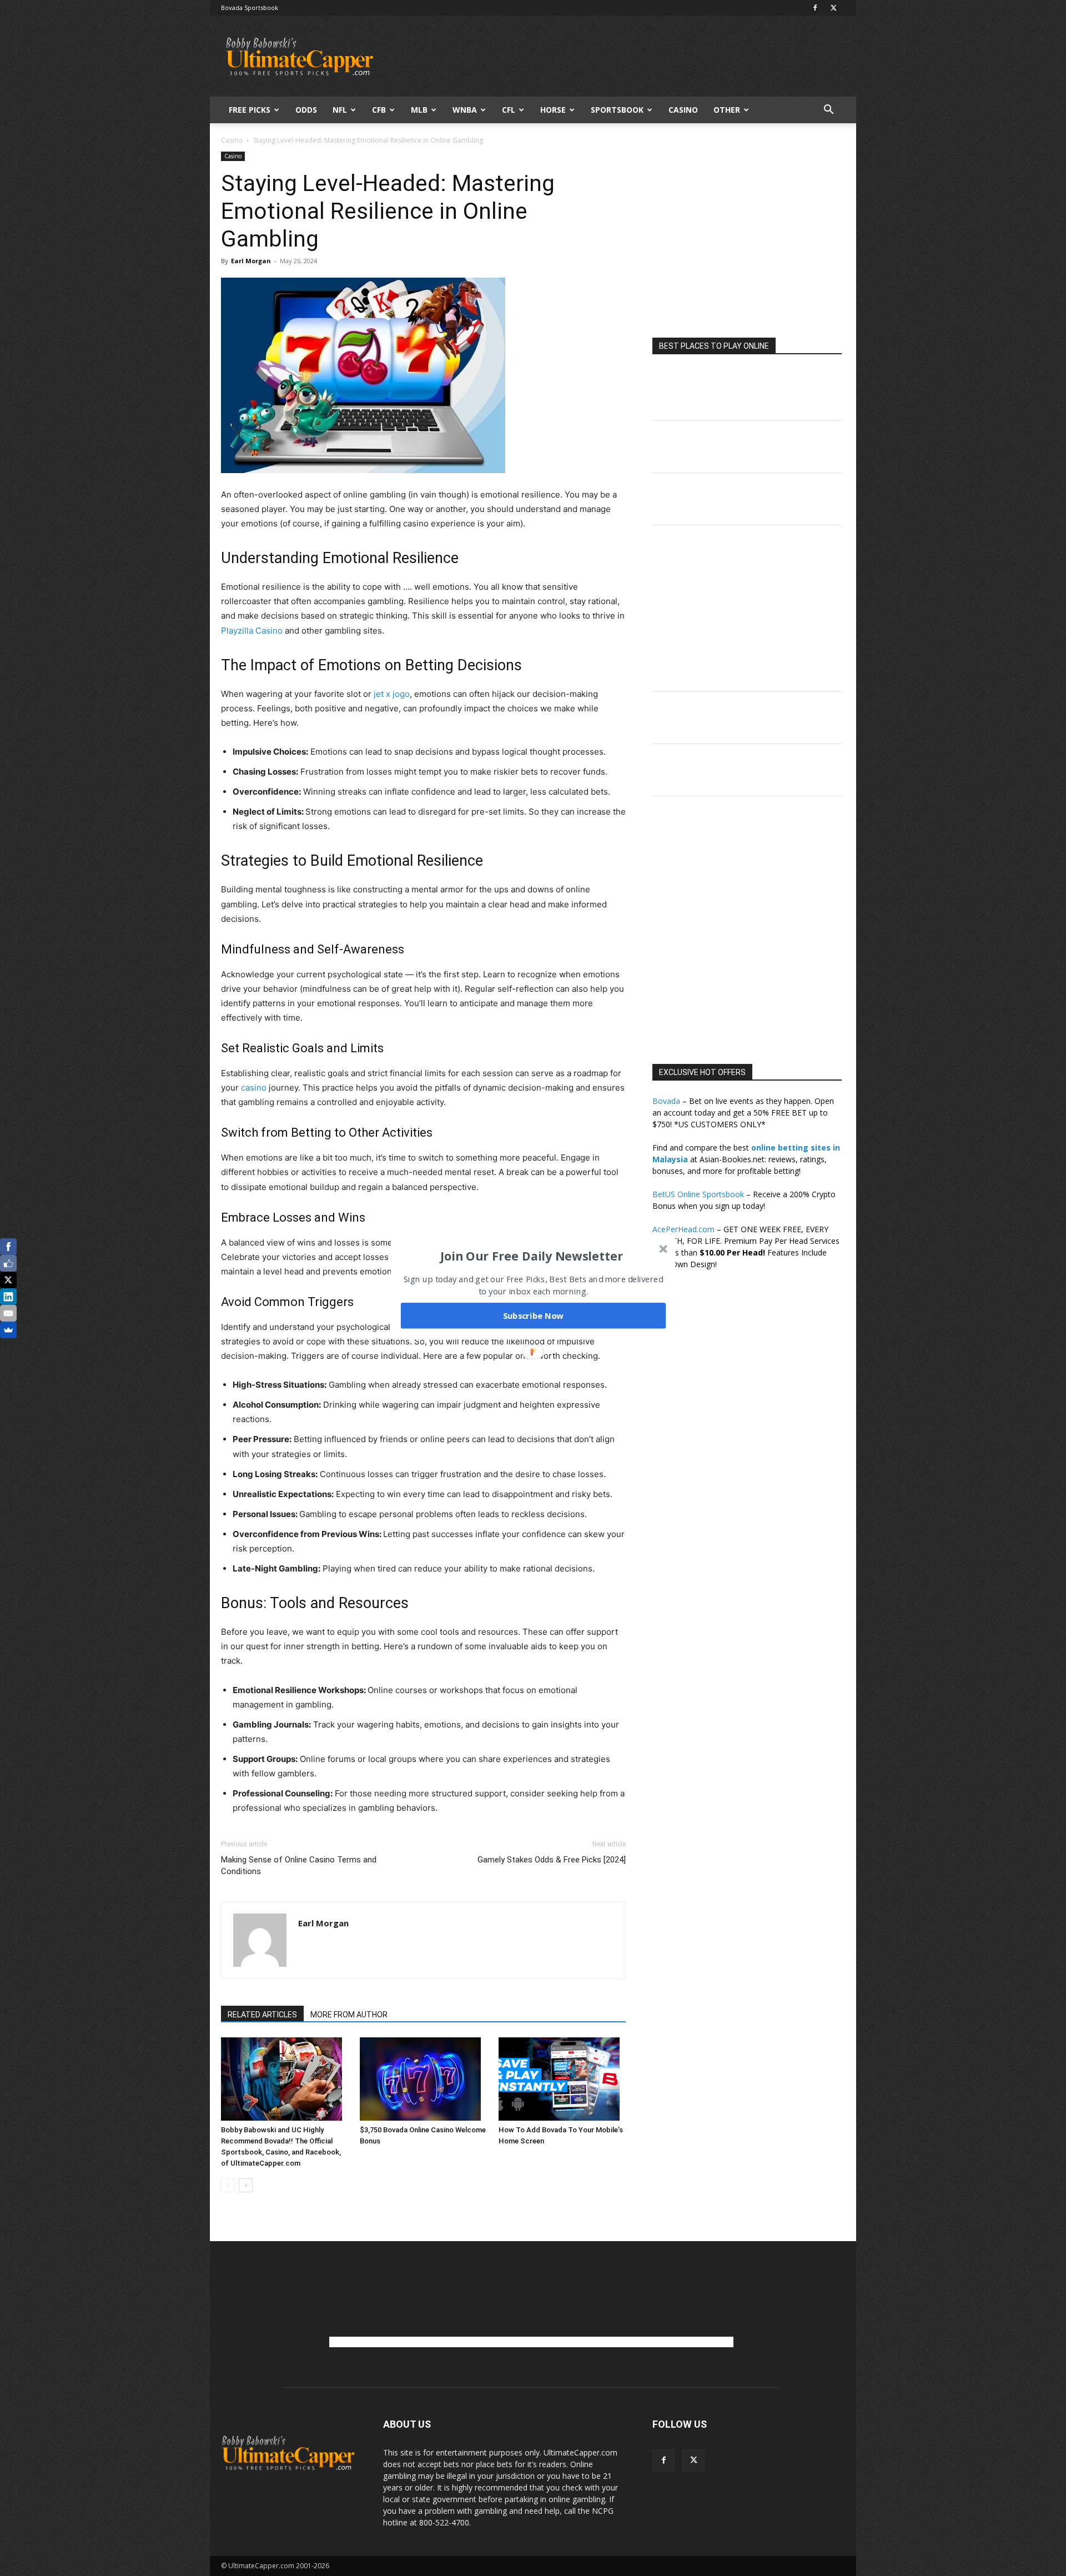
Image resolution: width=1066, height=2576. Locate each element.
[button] (532, 1256)
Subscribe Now (534, 1315)
